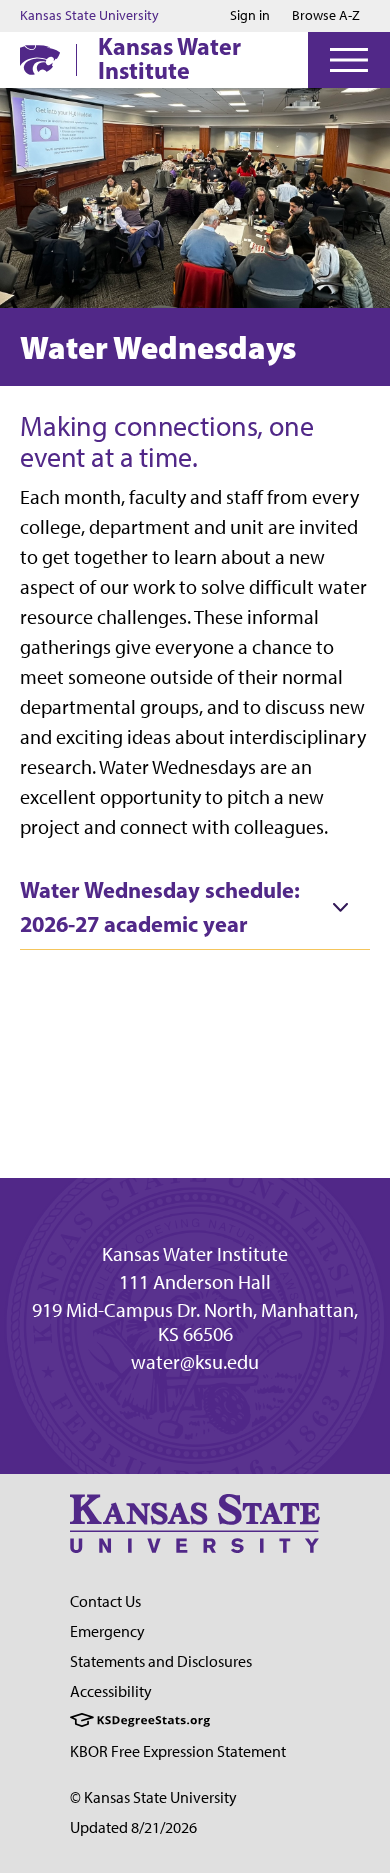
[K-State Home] (40, 59)
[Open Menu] (349, 60)
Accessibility (111, 1691)
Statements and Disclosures (161, 1661)
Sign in (250, 16)
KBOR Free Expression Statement (178, 1751)
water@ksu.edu (195, 1362)
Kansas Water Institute (169, 58)
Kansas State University (89, 16)
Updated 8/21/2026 (133, 1827)
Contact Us (105, 1601)
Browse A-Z (326, 15)
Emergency (107, 1631)
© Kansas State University (153, 1797)
